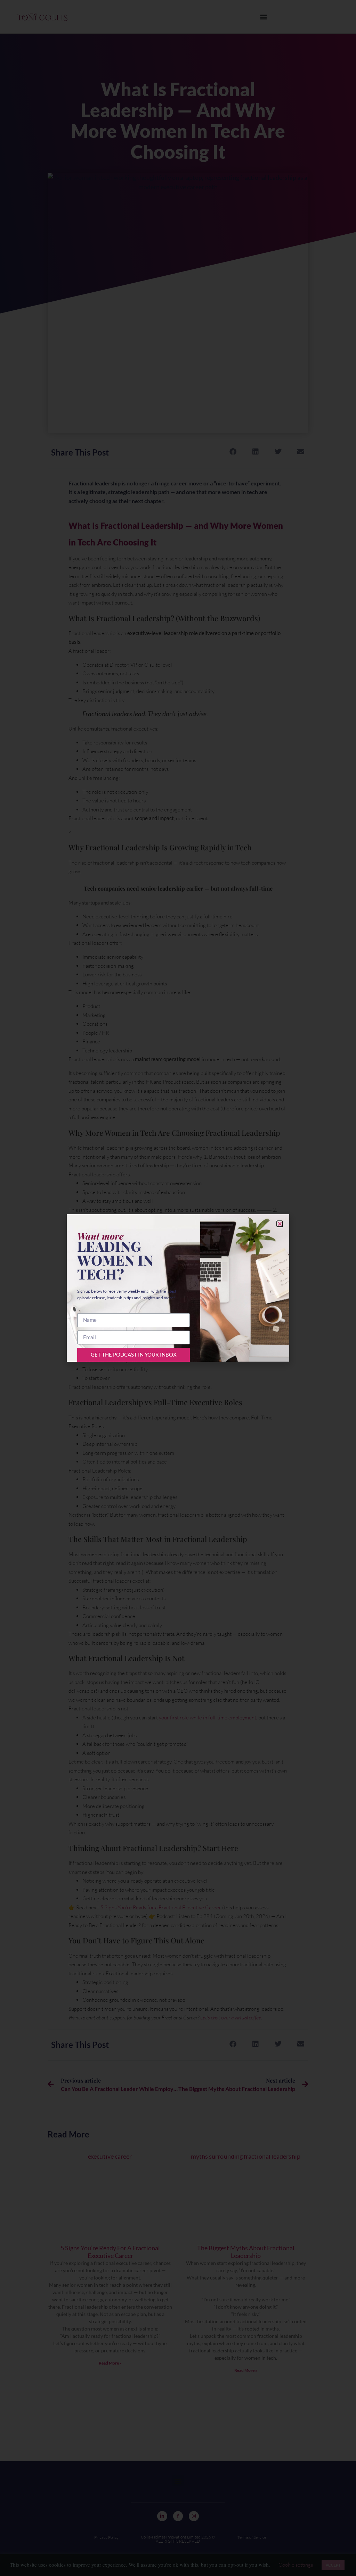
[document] (178, 1288)
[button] (280, 1224)
